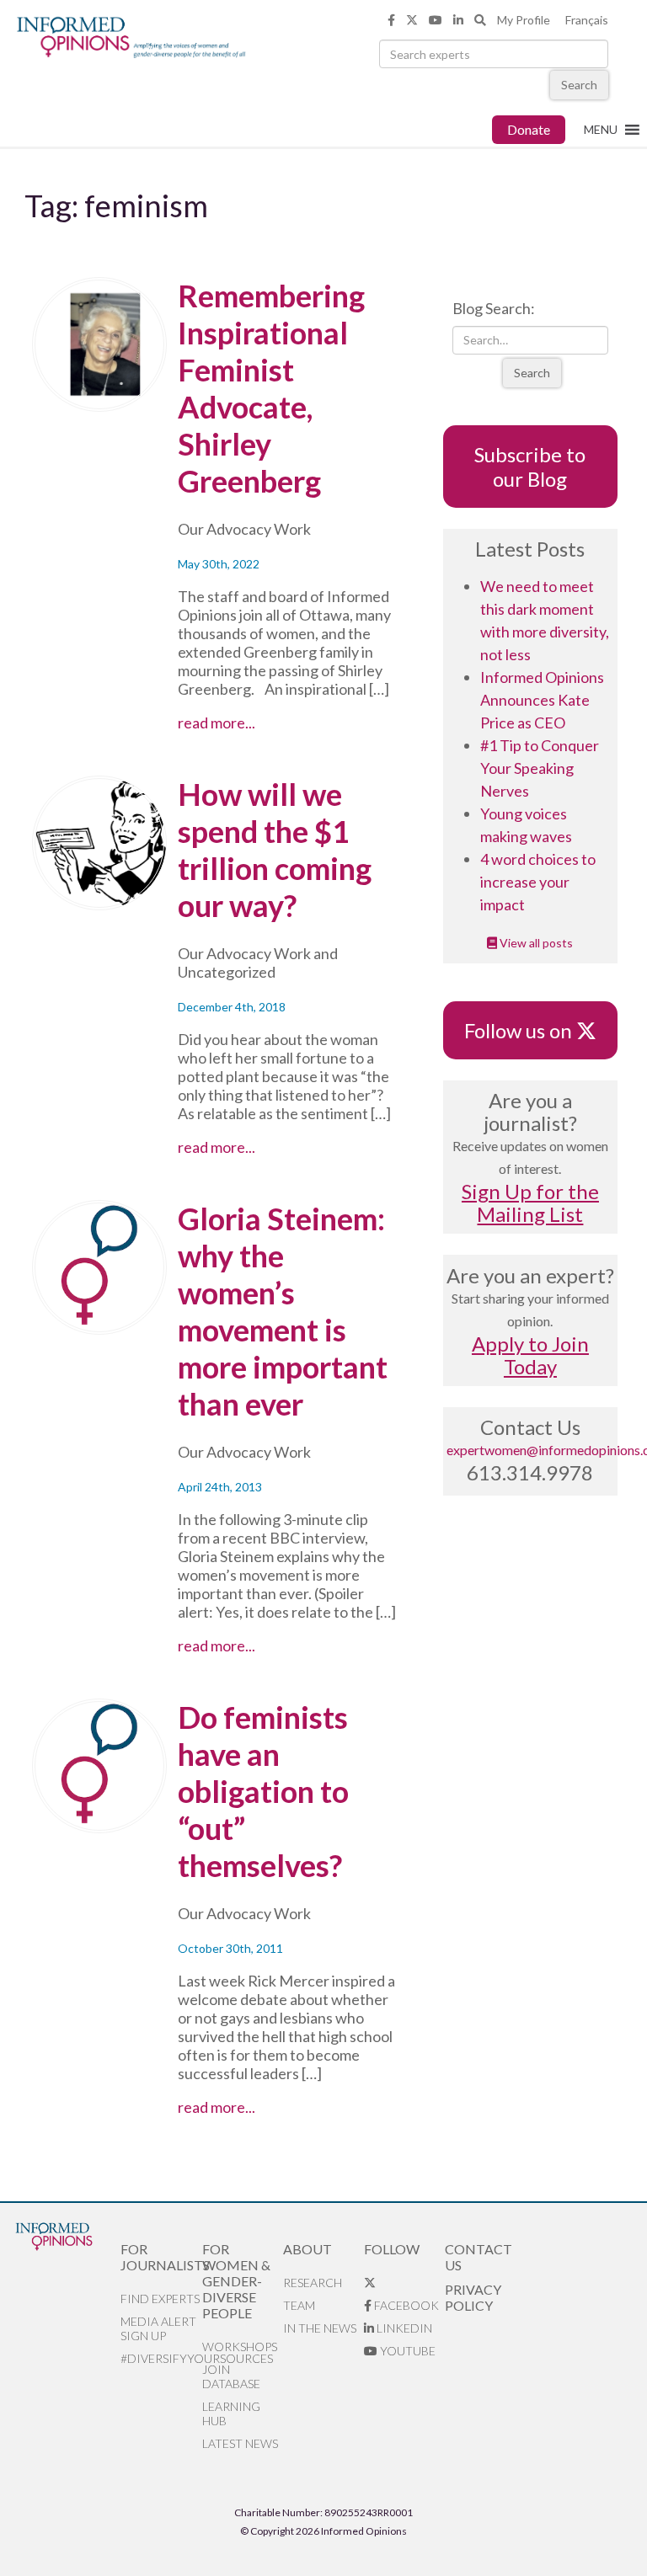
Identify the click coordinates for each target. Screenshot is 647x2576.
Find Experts (160, 2299)
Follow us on (526, 1030)
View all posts (535, 943)
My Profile (524, 20)
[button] (601, 130)
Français (587, 20)
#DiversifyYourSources (161, 2358)
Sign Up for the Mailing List (530, 1203)
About (307, 2249)
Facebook (405, 2305)
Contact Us (479, 2257)
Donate (529, 129)
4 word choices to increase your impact (538, 882)
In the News (320, 2328)
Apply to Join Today (530, 1355)
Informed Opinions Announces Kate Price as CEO (542, 700)
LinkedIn (403, 2328)
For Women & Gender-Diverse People (236, 2281)
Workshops (240, 2347)
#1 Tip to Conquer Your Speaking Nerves (540, 768)
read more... (263, 723)
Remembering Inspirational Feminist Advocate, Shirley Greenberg (271, 388)
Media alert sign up (158, 2328)
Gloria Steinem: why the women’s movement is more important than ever (283, 1311)
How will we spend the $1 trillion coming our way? (275, 850)
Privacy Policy (473, 2297)
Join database (231, 2376)
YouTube (406, 2351)
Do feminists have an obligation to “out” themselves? (263, 1791)
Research (313, 2283)
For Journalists (161, 2257)
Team (299, 2305)
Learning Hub (231, 2413)
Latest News (240, 2443)
